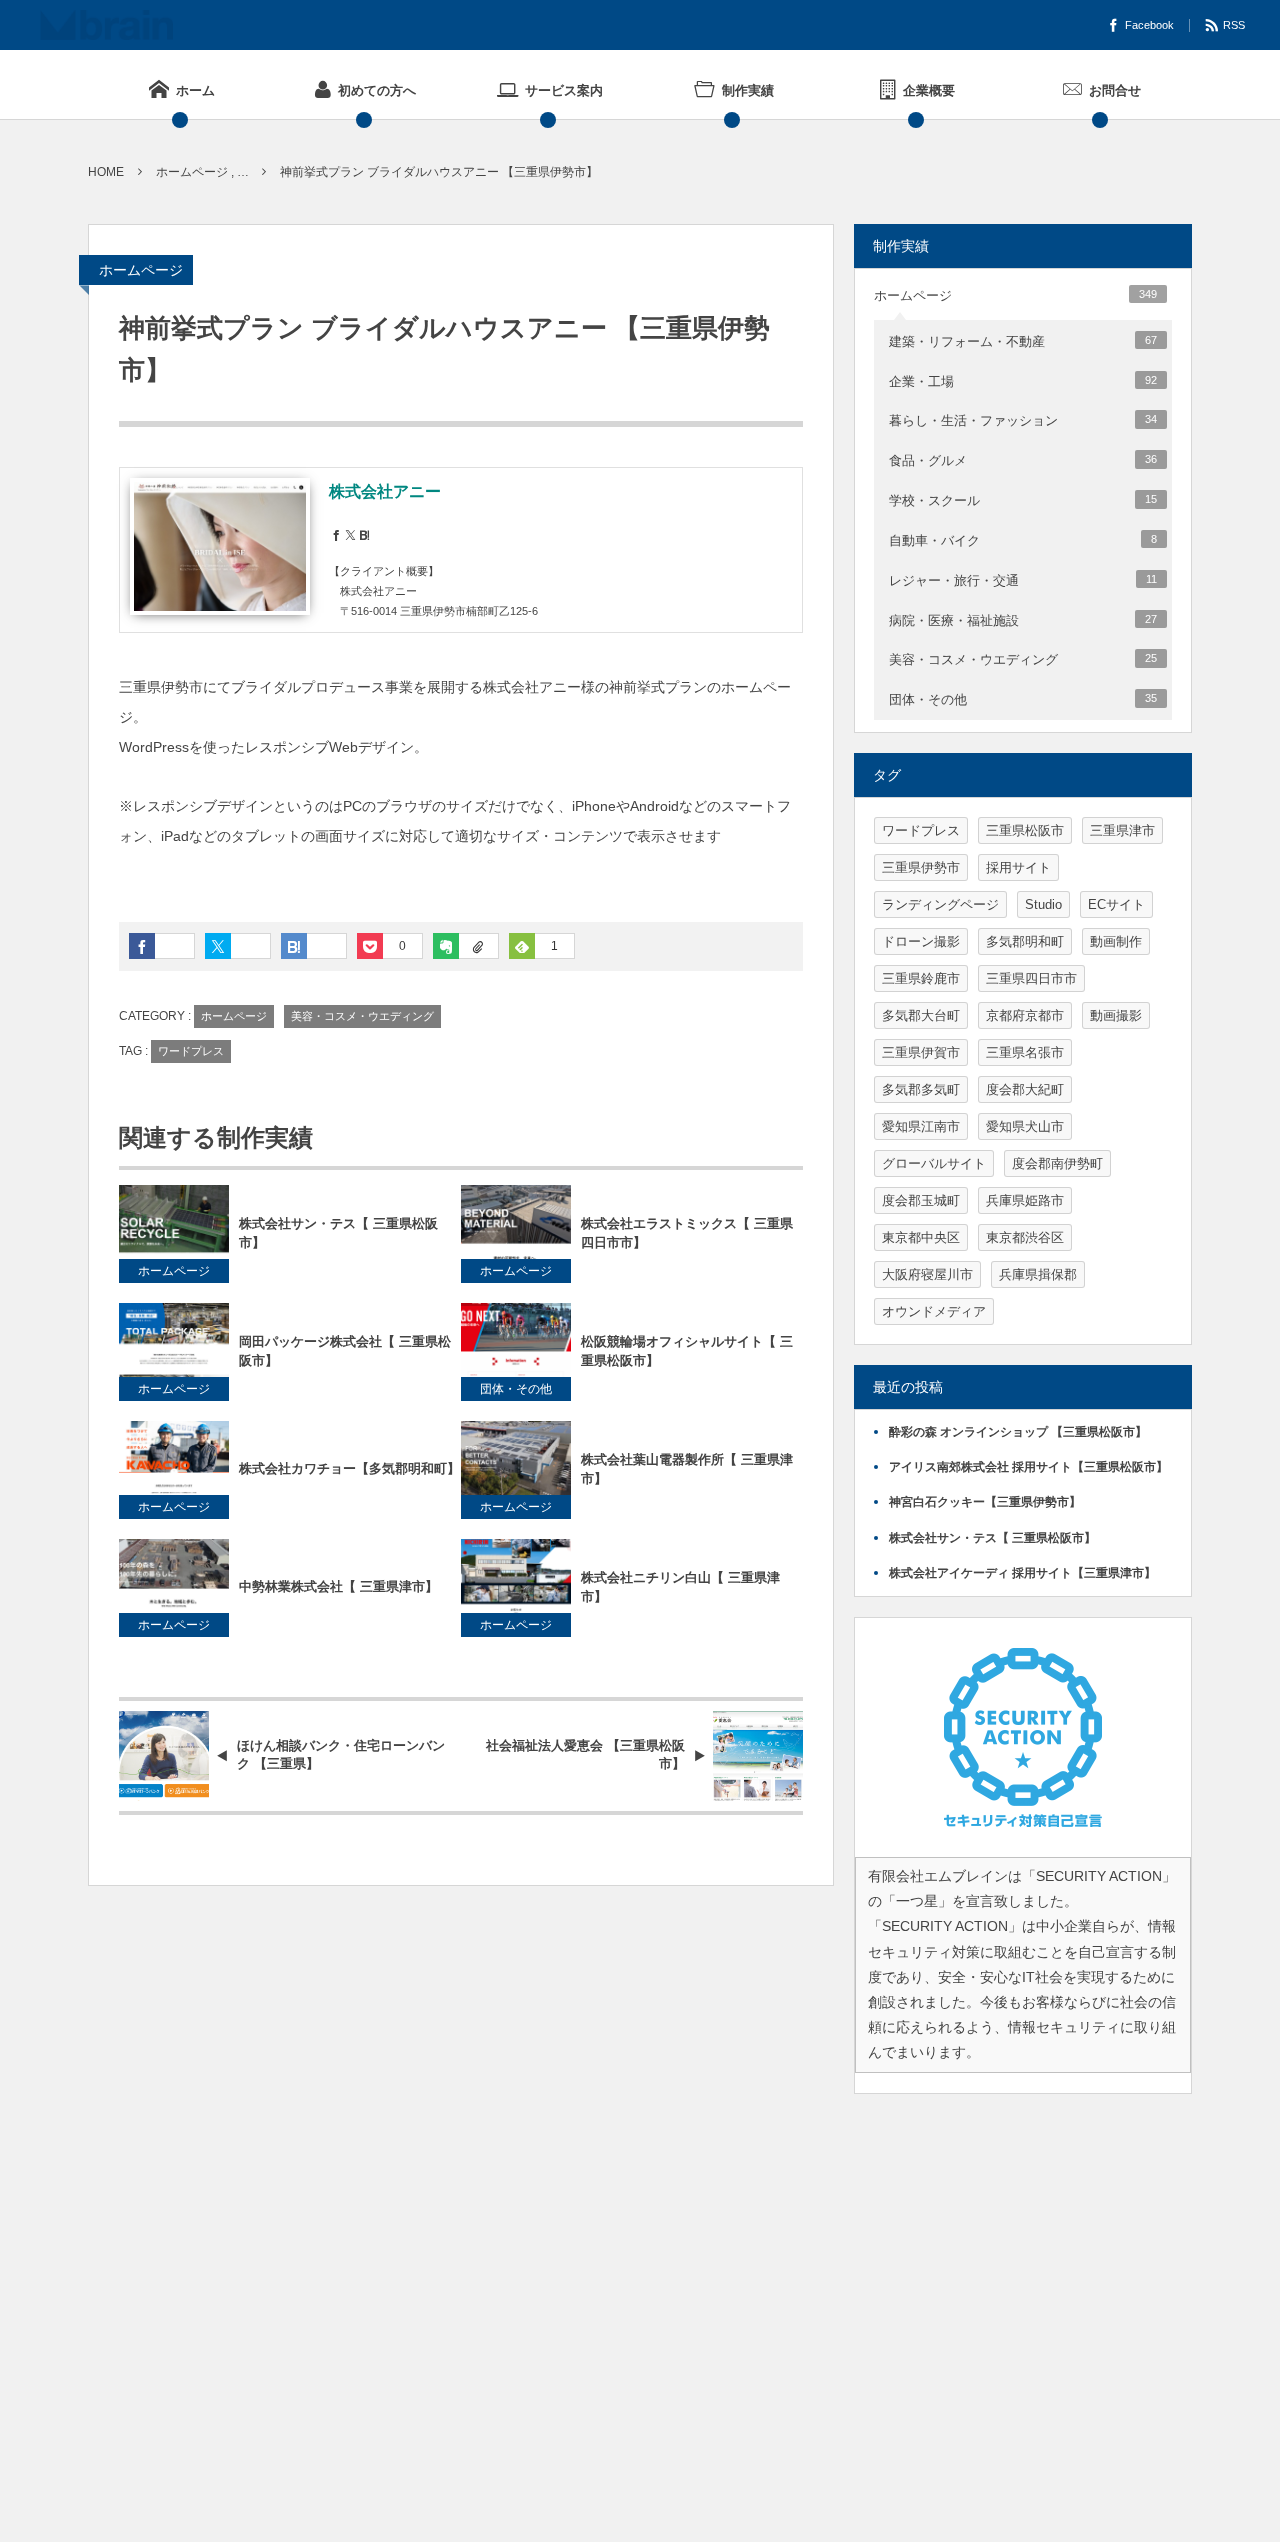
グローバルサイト (934, 1163)
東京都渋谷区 (1025, 1237)
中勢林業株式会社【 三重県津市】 (338, 1586)
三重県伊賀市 (921, 1052)
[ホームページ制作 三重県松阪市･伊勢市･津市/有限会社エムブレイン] (106, 25)
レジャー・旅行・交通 (1023, 580)
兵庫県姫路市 (1025, 1200)
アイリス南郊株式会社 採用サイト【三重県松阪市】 (1028, 1467)
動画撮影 (1116, 1015)
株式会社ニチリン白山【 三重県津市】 (680, 1587)
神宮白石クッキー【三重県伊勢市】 (985, 1502)
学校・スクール (1023, 500)
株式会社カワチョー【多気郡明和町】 (349, 1468)
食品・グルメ (1023, 460)
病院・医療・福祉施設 (1023, 620)
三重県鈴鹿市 (921, 978)
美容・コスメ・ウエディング (362, 1016)
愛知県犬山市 (1025, 1126)
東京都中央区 (921, 1237)
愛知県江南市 (921, 1126)
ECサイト (1116, 904)
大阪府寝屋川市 (927, 1274)
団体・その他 (516, 1389)
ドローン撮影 (921, 941)
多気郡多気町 (921, 1089)
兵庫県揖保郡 (1038, 1274)
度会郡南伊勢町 (1057, 1163)
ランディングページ (940, 904)
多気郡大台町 (921, 1015)
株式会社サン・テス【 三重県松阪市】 (338, 1233)
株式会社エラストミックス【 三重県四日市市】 (687, 1233)
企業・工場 (1023, 381)
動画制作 (1116, 941)
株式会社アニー (385, 491)
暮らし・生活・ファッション (1023, 420)
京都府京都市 (1025, 1015)
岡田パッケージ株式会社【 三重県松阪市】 (345, 1351)
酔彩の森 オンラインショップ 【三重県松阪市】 (1018, 1432)
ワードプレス (191, 1051)
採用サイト (1018, 867)
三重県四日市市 (1031, 978)
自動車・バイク (1023, 540)
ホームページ (141, 270)
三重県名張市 (1025, 1052)
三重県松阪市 (1025, 830)
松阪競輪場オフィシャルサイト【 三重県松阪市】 (687, 1351)
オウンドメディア (934, 1311)
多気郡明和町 (1025, 941)
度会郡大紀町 (1025, 1089)
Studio (1043, 904)
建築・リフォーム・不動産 (1023, 341)
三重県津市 (1122, 830)
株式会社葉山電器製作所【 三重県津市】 (687, 1469)
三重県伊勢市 (921, 867)
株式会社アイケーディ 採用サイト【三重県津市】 (1022, 1573)
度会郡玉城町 (921, 1200)
